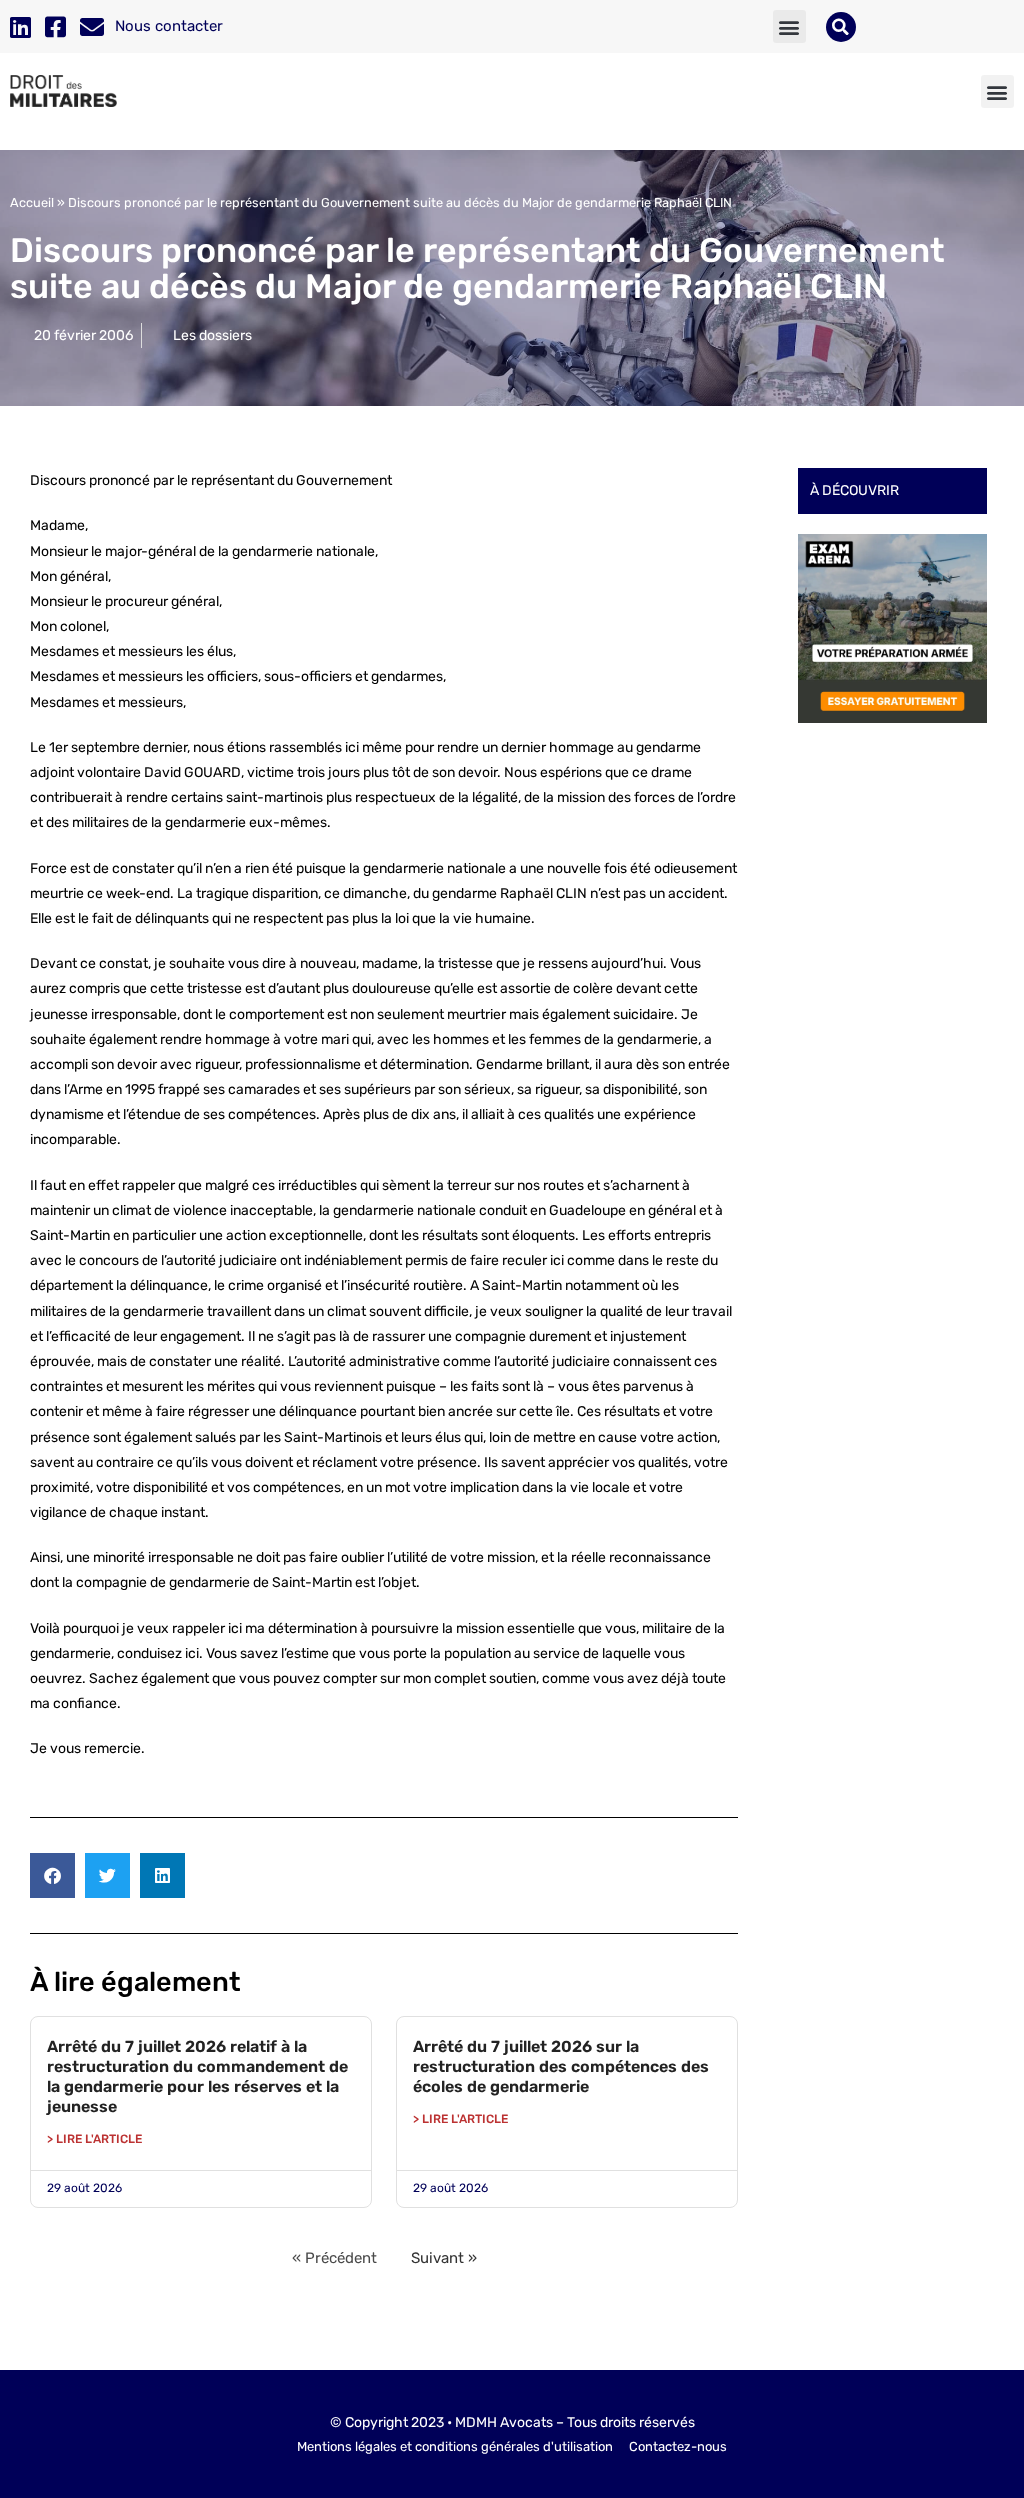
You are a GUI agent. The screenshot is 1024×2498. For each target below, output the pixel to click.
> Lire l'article (94, 2139)
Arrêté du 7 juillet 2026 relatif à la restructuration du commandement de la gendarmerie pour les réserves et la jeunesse (197, 2076)
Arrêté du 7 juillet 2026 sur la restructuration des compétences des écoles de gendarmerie (561, 2066)
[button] (789, 26)
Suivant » (444, 2258)
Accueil (32, 202)
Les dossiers (212, 335)
